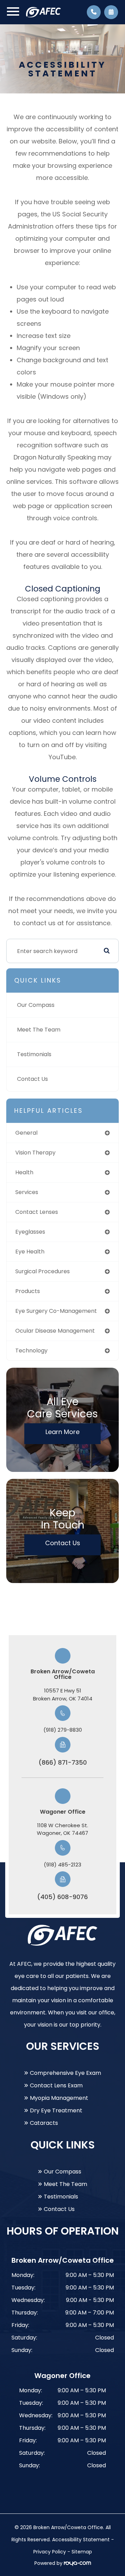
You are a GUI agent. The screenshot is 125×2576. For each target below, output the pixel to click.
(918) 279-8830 (63, 1730)
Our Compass (36, 1005)
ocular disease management (55, 1331)
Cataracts (44, 2123)
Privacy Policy (50, 2552)
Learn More (62, 1432)
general (26, 1133)
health (24, 1172)
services (27, 1192)
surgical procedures (43, 1271)
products (28, 1291)
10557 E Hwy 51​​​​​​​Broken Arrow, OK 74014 (63, 1695)
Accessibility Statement (81, 2540)
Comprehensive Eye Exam (65, 2073)
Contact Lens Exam (56, 2085)
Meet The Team (39, 1030)
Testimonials (34, 1054)
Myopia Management (59, 2098)
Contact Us (32, 1079)
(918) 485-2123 (62, 1865)
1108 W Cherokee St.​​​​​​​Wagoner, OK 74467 (62, 1829)
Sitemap (82, 2552)
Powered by (49, 2563)
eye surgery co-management (56, 1311)
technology (31, 1351)
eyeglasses (30, 1232)
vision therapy (35, 1153)
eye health (30, 1252)
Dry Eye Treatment (56, 2110)
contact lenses (37, 1212)
